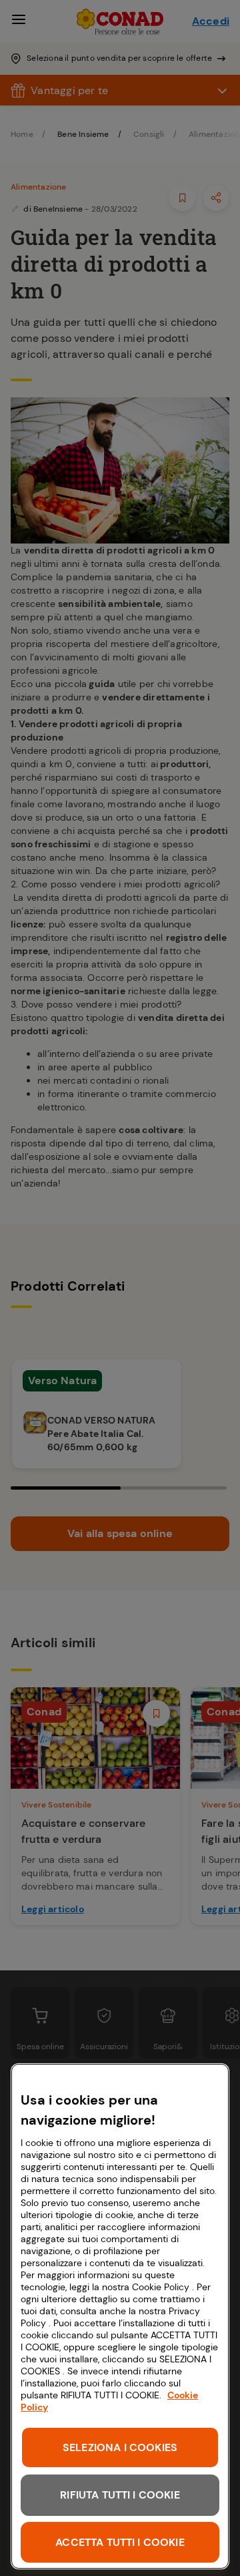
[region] (120, 2316)
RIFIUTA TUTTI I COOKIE (120, 2495)
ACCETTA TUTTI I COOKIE (120, 2542)
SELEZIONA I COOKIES (120, 2447)
